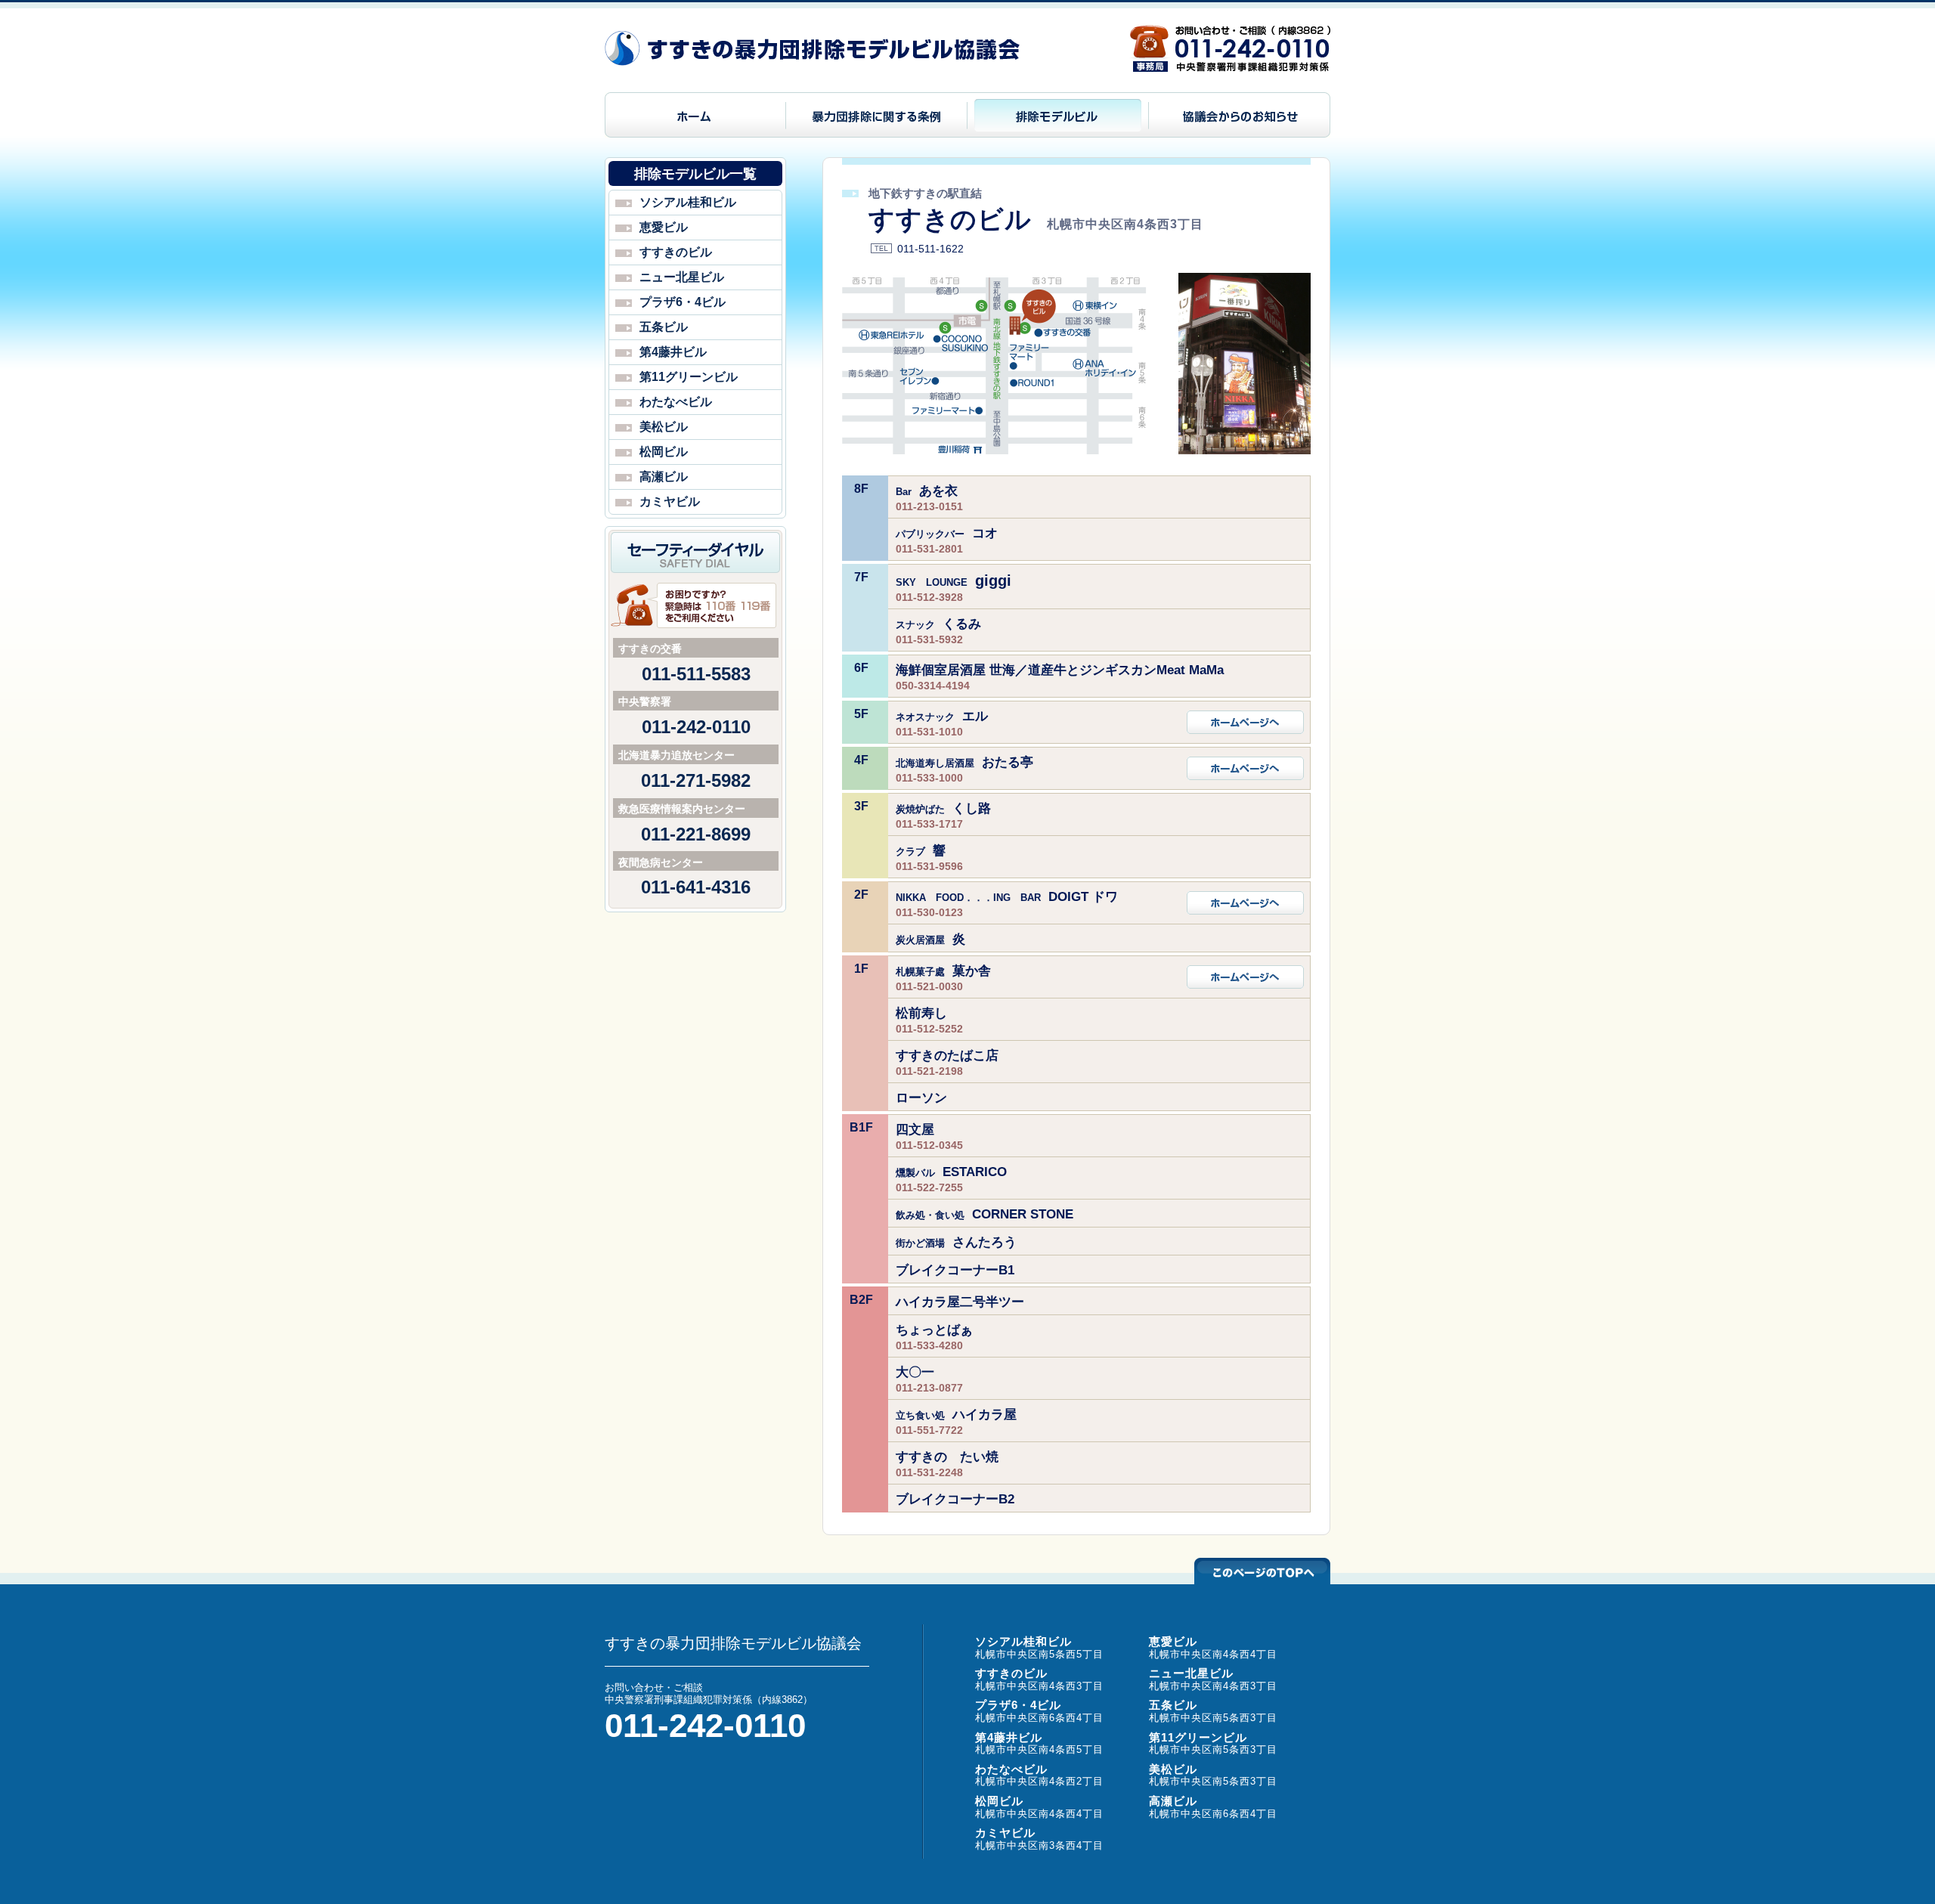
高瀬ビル (664, 477)
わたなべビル (676, 402)
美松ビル (664, 427)
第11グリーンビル (689, 377)
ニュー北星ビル (682, 277)
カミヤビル (670, 502)
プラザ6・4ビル (683, 302)
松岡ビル (664, 452)
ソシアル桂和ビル (688, 202)
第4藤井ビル (673, 352)
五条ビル (664, 327)
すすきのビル (676, 252)
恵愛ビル (664, 227)
